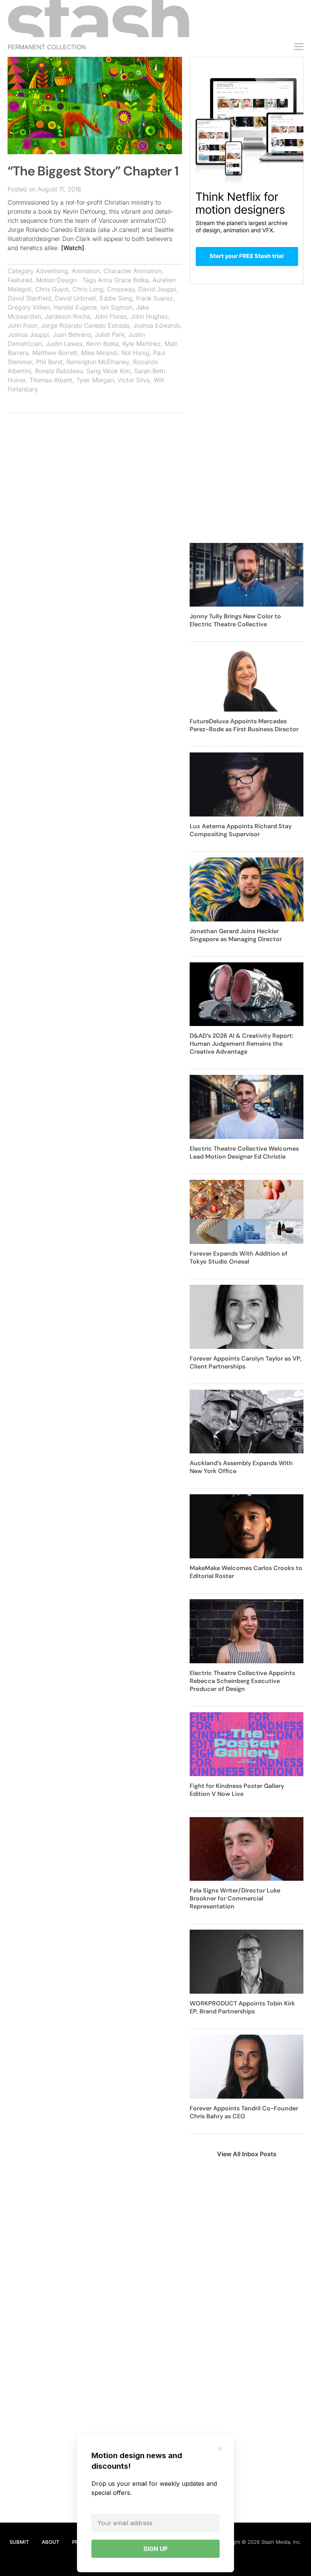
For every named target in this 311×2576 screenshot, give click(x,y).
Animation (86, 271)
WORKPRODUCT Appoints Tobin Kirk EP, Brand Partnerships (242, 2007)
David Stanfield (29, 298)
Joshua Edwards (157, 325)
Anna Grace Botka (123, 280)
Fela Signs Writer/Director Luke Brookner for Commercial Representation (235, 1898)
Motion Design (56, 280)
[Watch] (73, 248)
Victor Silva (134, 380)
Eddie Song (116, 298)
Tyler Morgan (95, 380)
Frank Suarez (155, 298)
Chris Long (88, 289)
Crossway (121, 289)
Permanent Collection (47, 47)
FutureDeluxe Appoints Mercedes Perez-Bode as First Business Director (244, 725)
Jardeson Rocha (68, 316)
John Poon (22, 325)
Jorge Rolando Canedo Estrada (85, 325)
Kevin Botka (102, 344)
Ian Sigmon (116, 307)
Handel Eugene (75, 307)
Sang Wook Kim (108, 371)
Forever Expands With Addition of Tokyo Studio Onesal (239, 1258)
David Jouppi (157, 289)
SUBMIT (19, 2542)
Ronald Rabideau (59, 371)
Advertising (52, 271)
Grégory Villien (29, 307)
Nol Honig (135, 353)
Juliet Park (110, 335)
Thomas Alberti (51, 380)
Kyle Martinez (142, 344)
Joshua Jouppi (28, 335)
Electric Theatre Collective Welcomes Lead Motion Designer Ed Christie (244, 1153)
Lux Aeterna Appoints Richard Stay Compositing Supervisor (241, 830)
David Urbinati (75, 298)
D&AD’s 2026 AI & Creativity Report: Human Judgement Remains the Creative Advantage (242, 1044)
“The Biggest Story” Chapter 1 (93, 171)
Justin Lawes (64, 344)
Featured (20, 280)
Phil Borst (49, 362)
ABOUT (50, 2542)
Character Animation (133, 271)
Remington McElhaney (98, 362)
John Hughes (149, 316)
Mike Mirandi (99, 353)
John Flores (110, 316)
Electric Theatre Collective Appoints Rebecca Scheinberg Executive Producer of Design (242, 1681)
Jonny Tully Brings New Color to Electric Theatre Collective (235, 620)
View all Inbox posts (247, 2154)
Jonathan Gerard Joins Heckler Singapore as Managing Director (236, 935)
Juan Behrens (72, 335)
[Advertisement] (95, 474)
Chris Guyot (52, 289)
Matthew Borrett (55, 353)
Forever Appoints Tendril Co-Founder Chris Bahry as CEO (244, 2112)
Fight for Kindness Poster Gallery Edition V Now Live (237, 1790)
